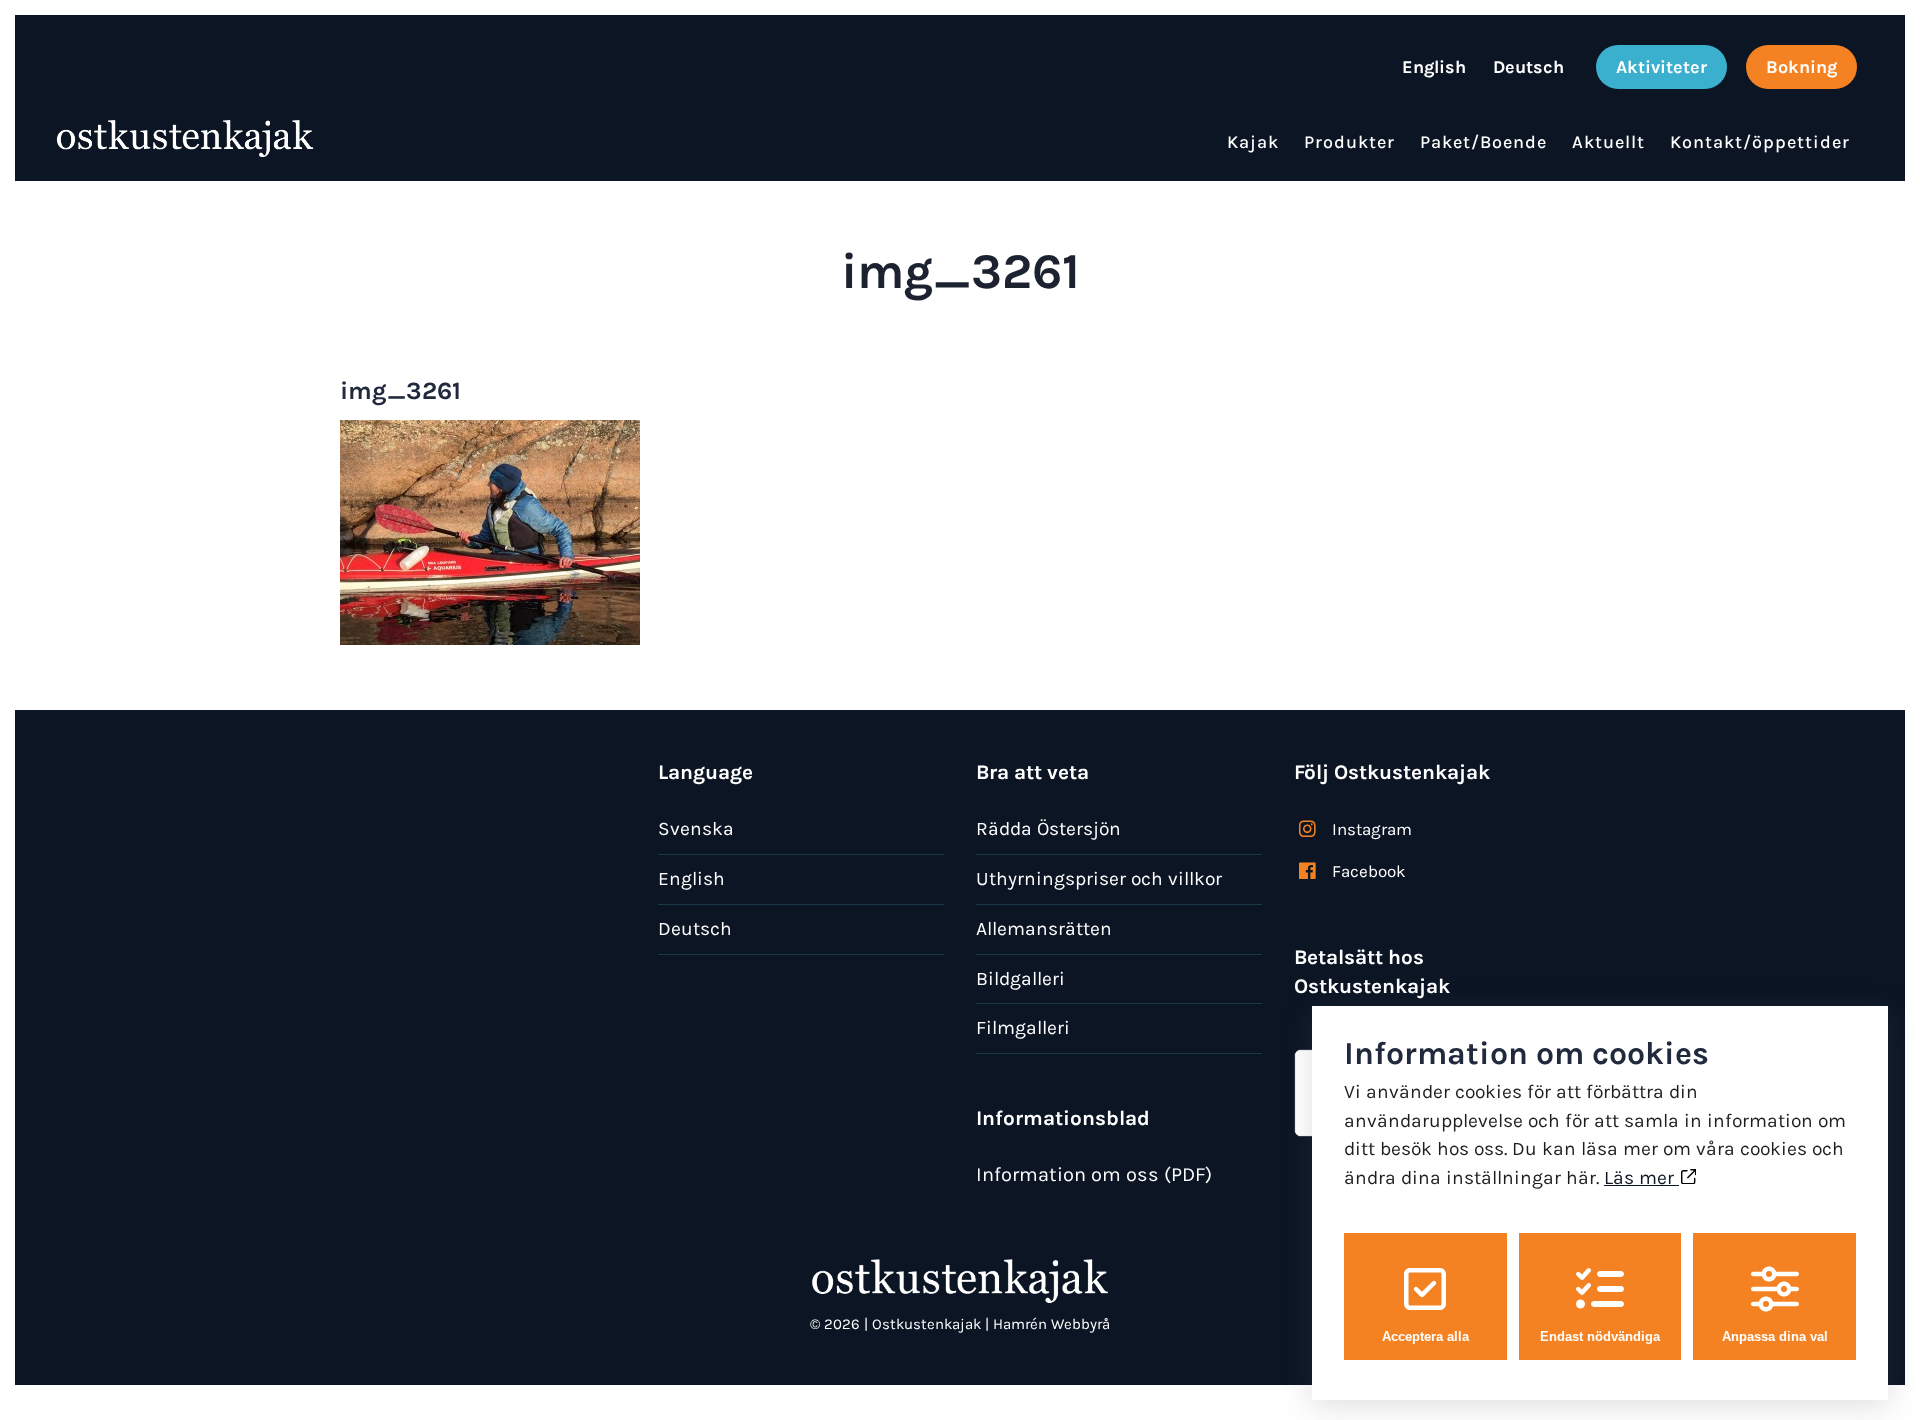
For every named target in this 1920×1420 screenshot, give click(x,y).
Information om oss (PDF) (1094, 1174)
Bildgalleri (1020, 978)
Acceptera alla (1425, 1336)
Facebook (1369, 871)
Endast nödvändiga (1600, 1336)
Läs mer (1641, 1177)
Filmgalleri (1023, 1027)
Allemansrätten (1044, 928)
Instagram (1372, 829)
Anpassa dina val (1775, 1336)
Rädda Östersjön (1048, 828)
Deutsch (695, 928)
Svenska (696, 828)
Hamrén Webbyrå (1051, 1324)
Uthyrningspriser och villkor (1099, 878)
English (691, 878)
